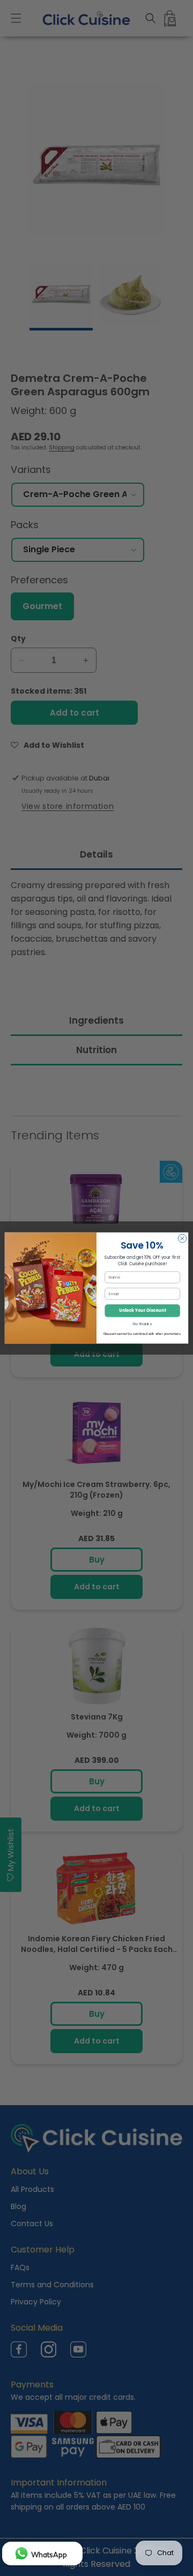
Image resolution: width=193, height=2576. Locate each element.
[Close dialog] (182, 1238)
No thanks (142, 1324)
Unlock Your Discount (142, 1310)
